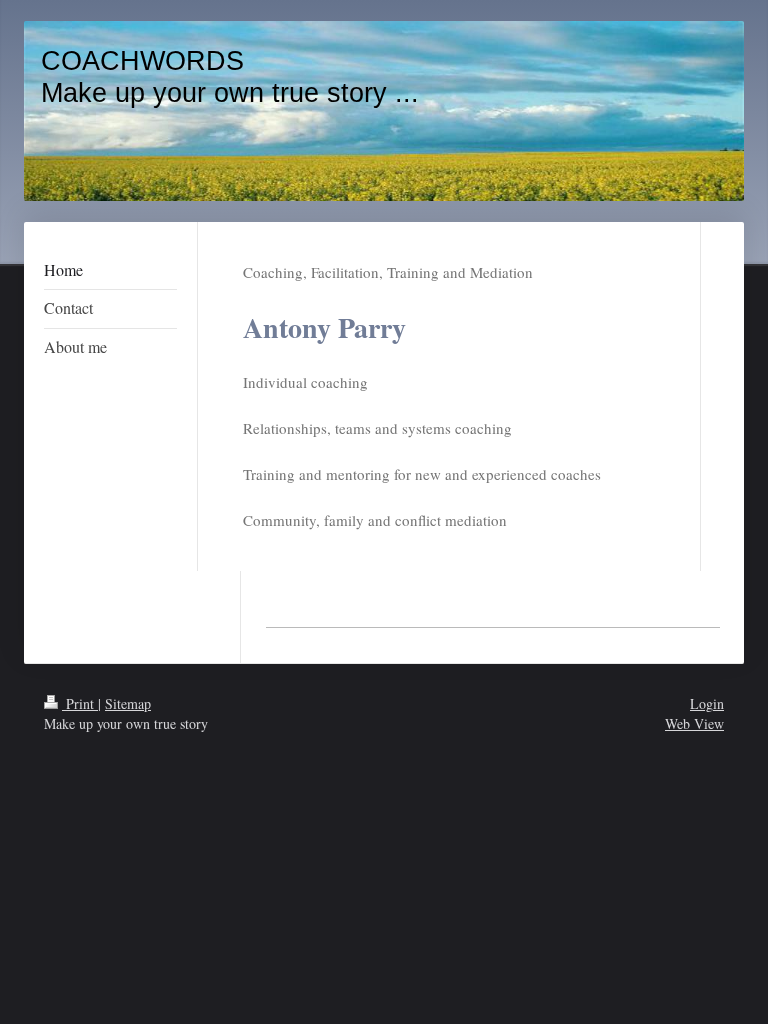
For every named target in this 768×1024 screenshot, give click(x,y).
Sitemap (128, 703)
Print (80, 703)
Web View (694, 723)
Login (707, 703)
